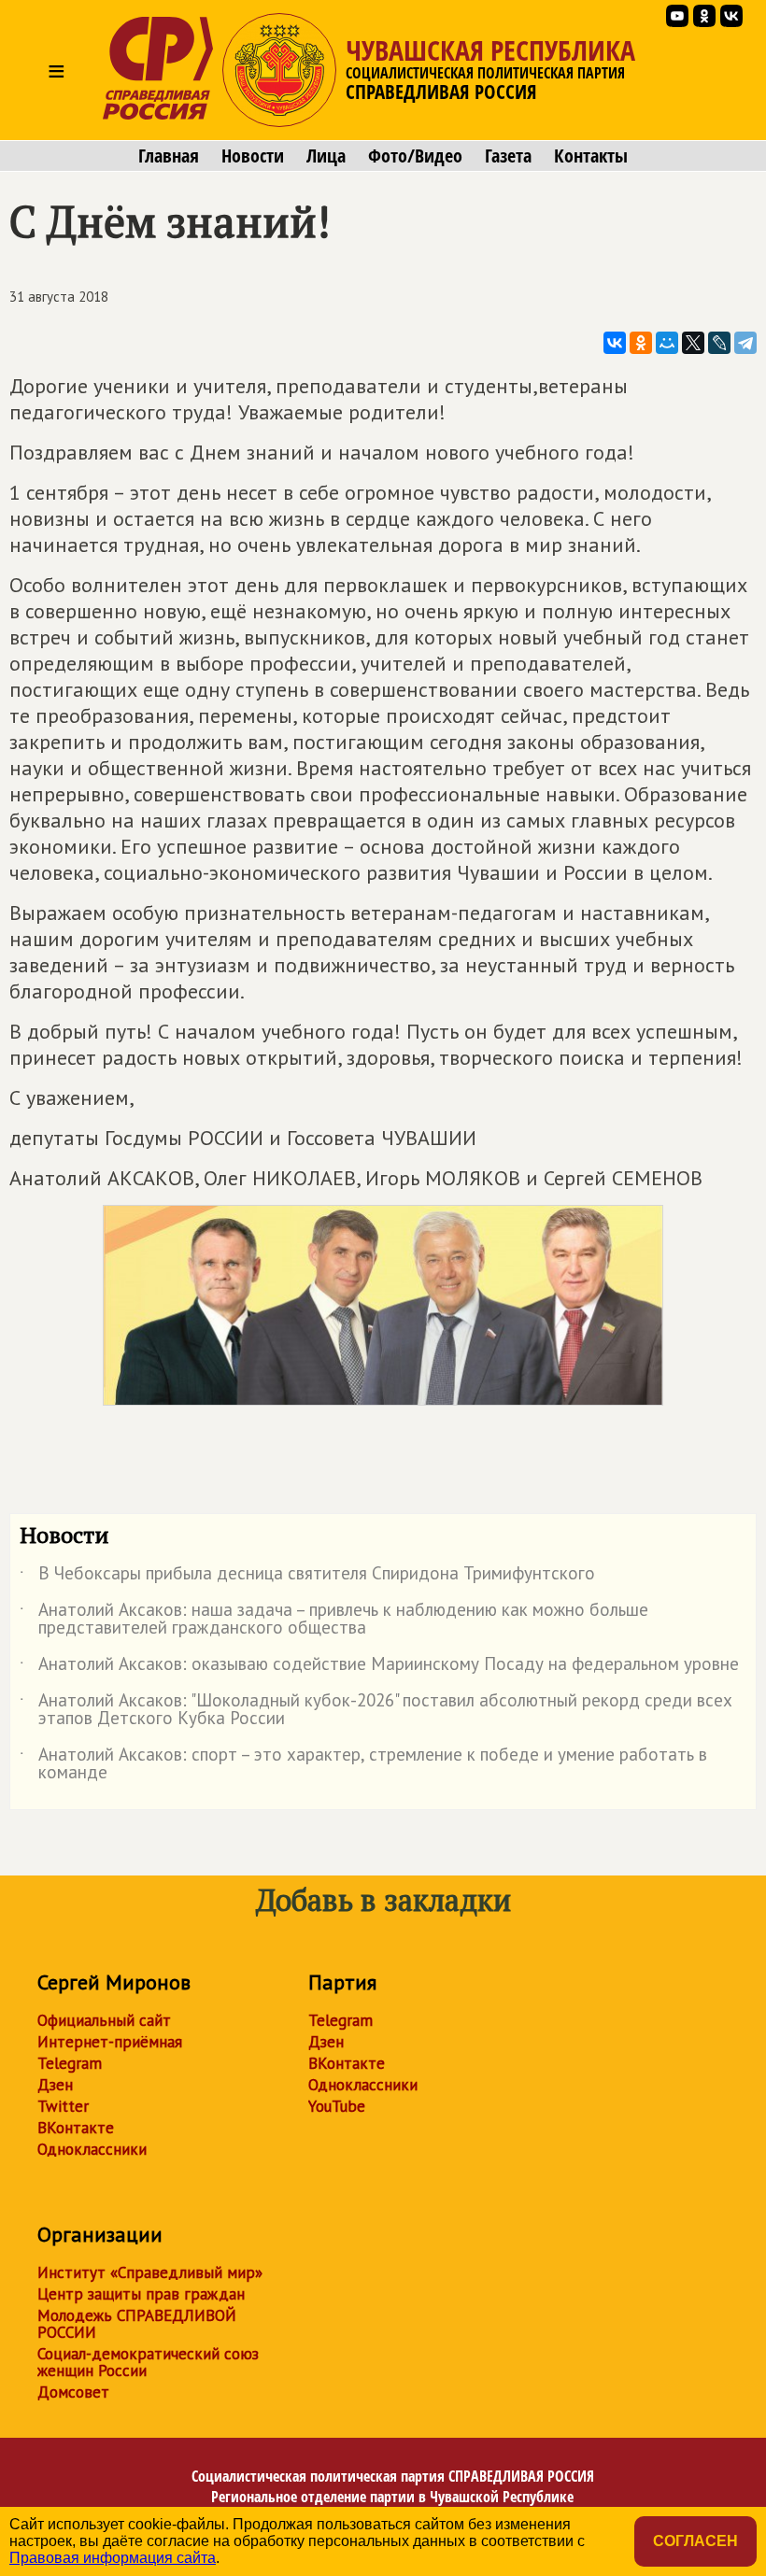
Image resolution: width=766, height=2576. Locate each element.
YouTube (337, 2106)
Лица (326, 156)
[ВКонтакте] (615, 343)
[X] (693, 343)
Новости (253, 156)
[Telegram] (745, 343)
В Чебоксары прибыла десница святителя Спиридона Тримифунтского (307, 1577)
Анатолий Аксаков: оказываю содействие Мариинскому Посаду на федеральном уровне (379, 1667)
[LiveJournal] (719, 343)
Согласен (695, 2541)
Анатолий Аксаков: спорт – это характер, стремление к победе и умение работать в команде (363, 1764)
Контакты (591, 156)
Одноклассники (92, 2149)
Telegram (70, 2063)
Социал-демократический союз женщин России (148, 2362)
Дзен (55, 2085)
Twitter (63, 2106)
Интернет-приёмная (110, 2042)
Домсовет (73, 2392)
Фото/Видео (415, 156)
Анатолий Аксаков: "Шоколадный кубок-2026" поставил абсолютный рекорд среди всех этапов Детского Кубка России (376, 1710)
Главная (169, 156)
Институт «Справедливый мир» (150, 2272)
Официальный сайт (104, 2020)
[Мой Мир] (667, 343)
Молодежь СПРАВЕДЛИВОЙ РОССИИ (137, 2324)
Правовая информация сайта (113, 2558)
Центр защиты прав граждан (141, 2294)
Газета (508, 156)
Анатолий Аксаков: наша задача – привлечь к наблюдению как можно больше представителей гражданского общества (334, 1620)
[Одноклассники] (641, 343)
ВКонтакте (76, 2128)
